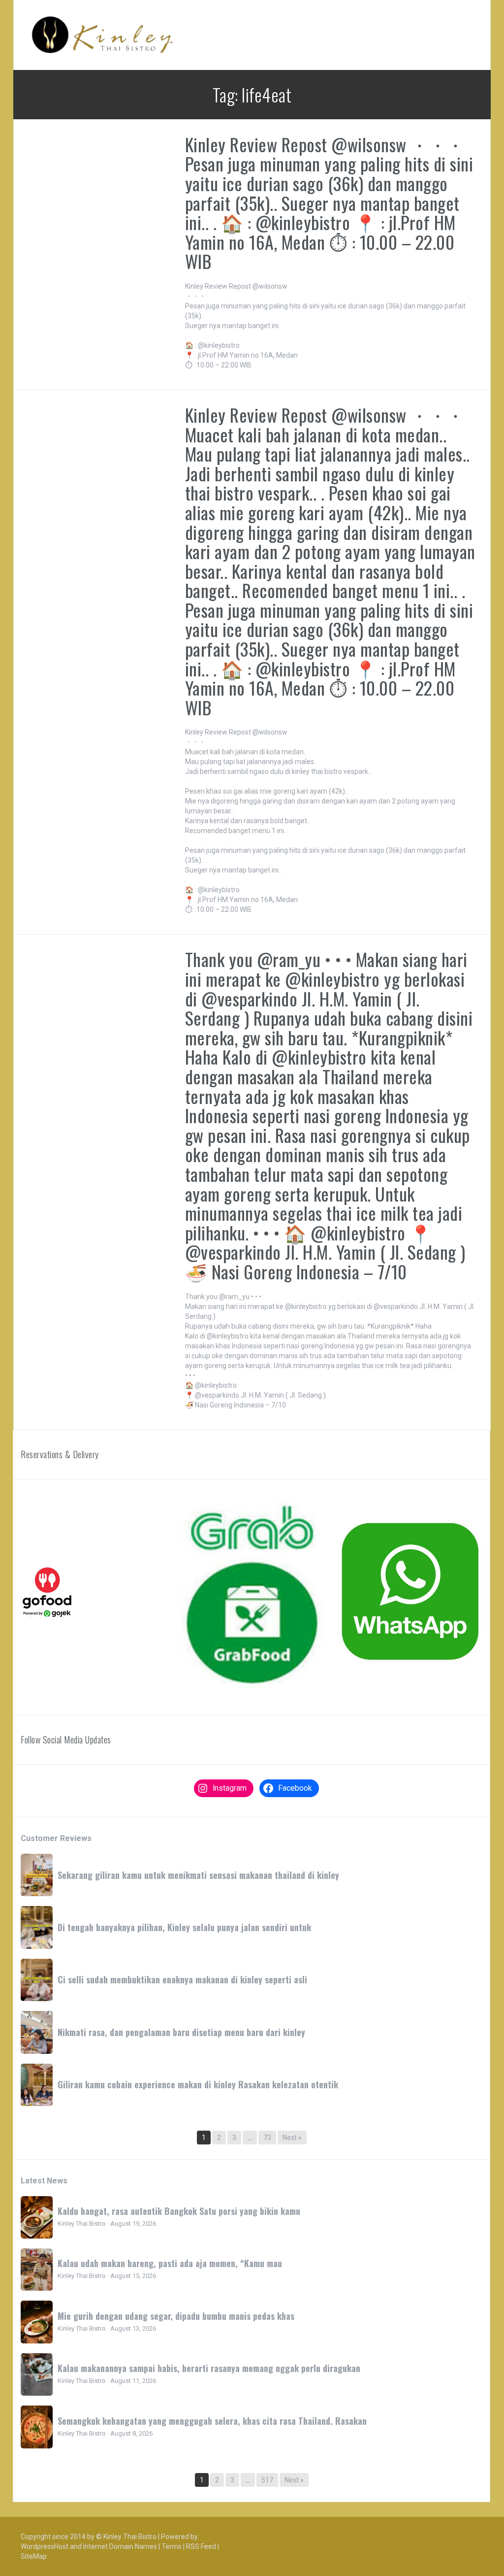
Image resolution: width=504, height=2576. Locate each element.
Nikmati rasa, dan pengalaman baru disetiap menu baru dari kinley (181, 2032)
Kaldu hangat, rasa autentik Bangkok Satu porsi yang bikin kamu (179, 2211)
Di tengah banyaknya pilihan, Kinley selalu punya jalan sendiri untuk (184, 1927)
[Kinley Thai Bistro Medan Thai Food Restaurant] (102, 34)
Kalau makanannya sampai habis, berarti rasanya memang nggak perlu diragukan (209, 2368)
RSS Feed (201, 2546)
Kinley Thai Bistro (130, 2537)
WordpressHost (45, 2546)
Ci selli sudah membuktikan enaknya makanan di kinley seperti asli (182, 1979)
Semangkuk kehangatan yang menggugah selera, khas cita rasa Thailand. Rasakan (212, 2421)
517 (267, 2480)
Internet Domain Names (120, 2546)
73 (267, 2138)
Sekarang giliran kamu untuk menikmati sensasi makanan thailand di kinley (198, 1875)
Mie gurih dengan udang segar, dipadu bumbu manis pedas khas (176, 2316)
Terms (172, 2546)
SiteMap (34, 2556)
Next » (292, 2138)
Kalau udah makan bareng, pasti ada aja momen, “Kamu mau (170, 2263)
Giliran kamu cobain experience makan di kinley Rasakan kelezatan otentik (198, 2084)
